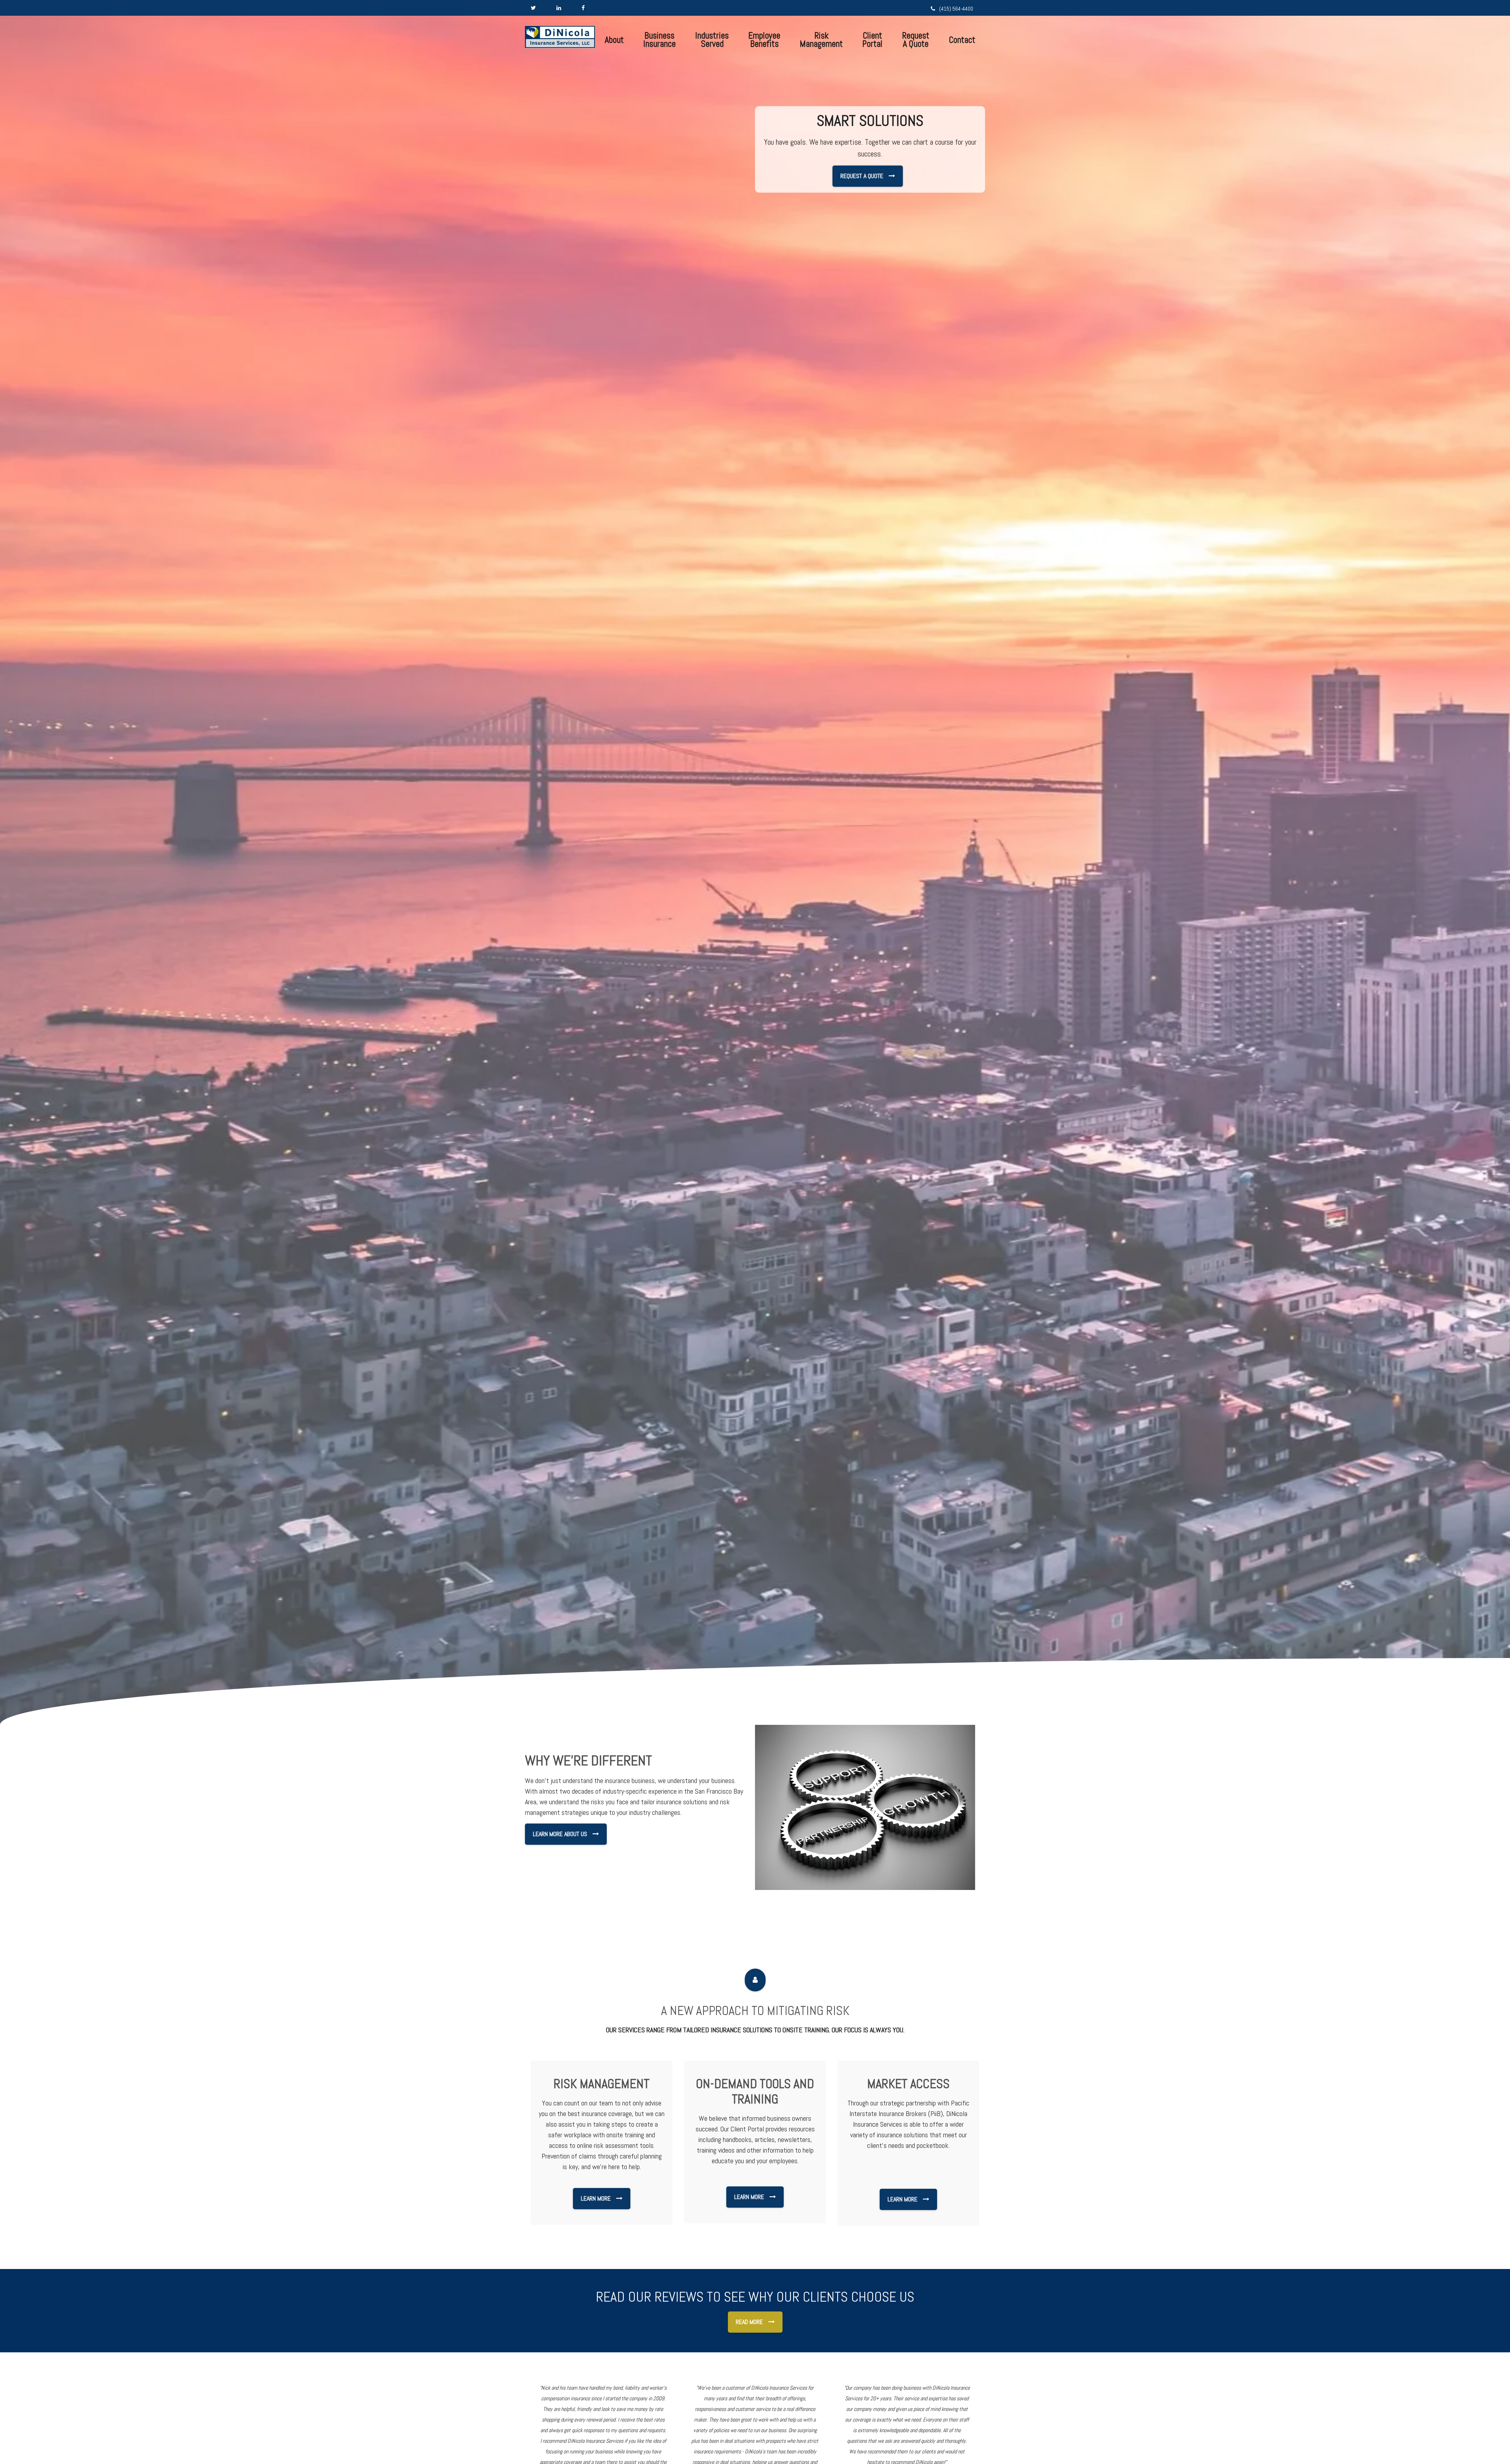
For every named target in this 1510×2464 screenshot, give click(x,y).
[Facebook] (583, 8)
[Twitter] (533, 8)
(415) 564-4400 (956, 9)
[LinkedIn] (559, 8)
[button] (614, 40)
